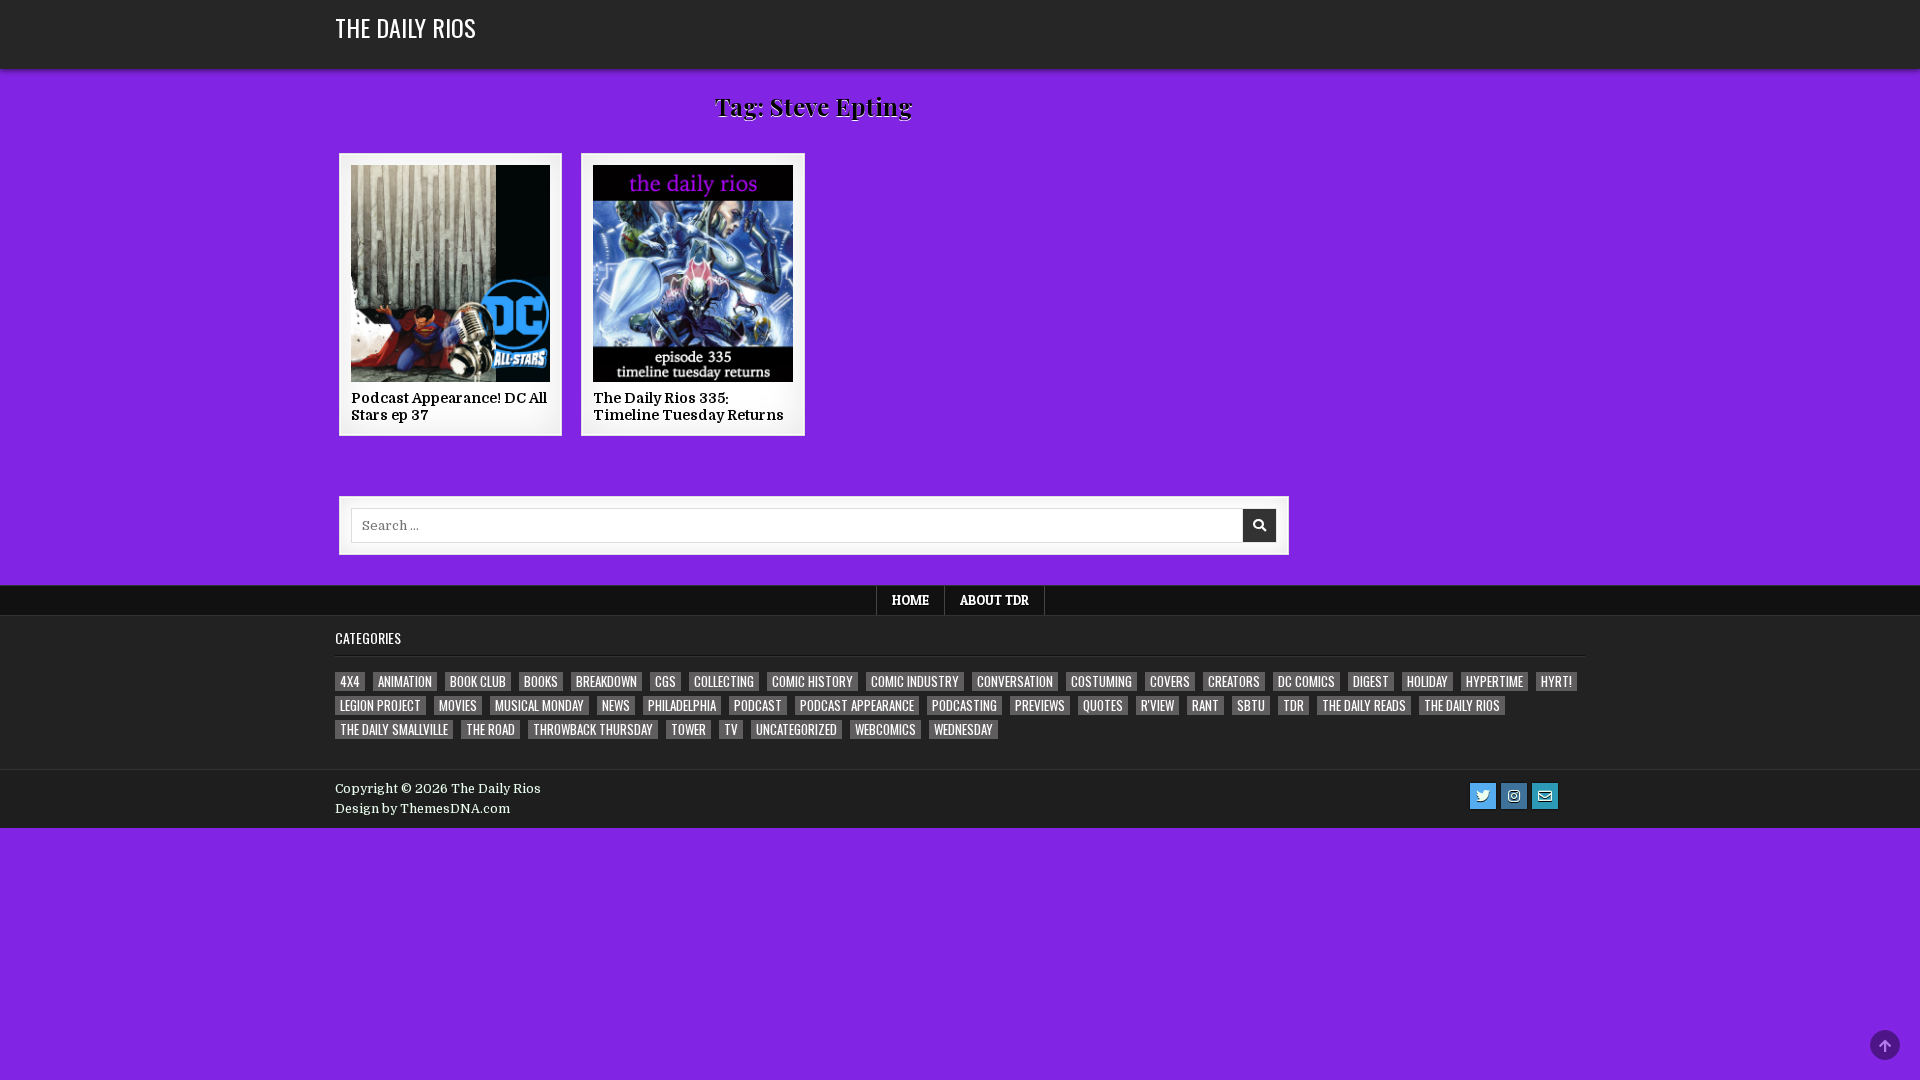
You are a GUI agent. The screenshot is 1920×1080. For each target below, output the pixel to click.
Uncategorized (796, 729)
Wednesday (963, 729)
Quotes (1103, 705)
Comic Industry (915, 681)
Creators (1234, 681)
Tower (688, 729)
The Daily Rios (405, 27)
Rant (1205, 705)
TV (731, 729)
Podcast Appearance (857, 705)
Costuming (1101, 681)
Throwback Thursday (593, 729)
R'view (1157, 705)
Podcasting (964, 705)
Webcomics (885, 729)
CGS (665, 681)
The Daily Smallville (394, 729)
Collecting (724, 681)
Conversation (1015, 681)
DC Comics (1306, 681)
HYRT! (1556, 681)
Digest (1371, 681)
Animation (405, 681)
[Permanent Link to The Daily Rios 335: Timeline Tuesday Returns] (692, 273)
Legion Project (380, 705)
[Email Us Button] (1545, 796)
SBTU (1251, 705)
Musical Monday (539, 705)
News (616, 705)
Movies (458, 705)
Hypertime (1494, 681)
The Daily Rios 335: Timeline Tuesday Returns (688, 406)
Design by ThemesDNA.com (422, 809)
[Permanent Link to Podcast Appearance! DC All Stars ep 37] (450, 273)
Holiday (1427, 681)
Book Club (478, 681)
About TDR (994, 600)
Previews (1040, 705)
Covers (1170, 681)
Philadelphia (682, 705)
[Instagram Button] (1514, 796)
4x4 (350, 681)
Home (910, 600)
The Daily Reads (1364, 705)
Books (541, 681)
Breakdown (606, 681)
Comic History (812, 681)
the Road (490, 729)
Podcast (758, 705)
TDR (1293, 705)
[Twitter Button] (1483, 796)
